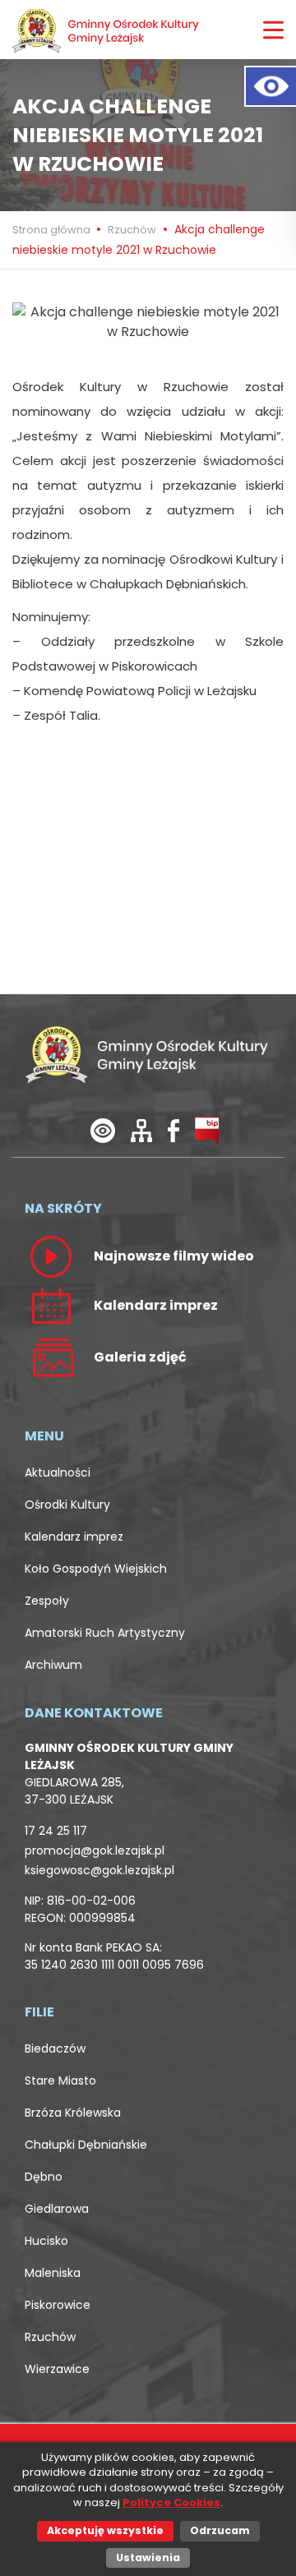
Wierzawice (57, 2369)
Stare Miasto (60, 2081)
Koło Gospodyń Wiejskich (96, 1569)
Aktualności (58, 1472)
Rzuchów (132, 230)
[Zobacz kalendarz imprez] (51, 1305)
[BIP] (207, 1129)
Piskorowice (58, 2305)
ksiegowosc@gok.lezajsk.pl (99, 1870)
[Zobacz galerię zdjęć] (51, 1357)
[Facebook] (173, 1129)
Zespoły (47, 1601)
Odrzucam (220, 2530)
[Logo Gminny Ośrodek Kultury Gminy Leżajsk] (107, 30)
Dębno (44, 2177)
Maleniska (53, 2273)
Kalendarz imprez (74, 1537)
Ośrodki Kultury (67, 1505)
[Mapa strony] (141, 1129)
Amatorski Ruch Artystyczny (105, 1633)
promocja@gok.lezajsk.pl (95, 1850)
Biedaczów (55, 2048)
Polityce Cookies (171, 2502)
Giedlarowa (57, 2209)
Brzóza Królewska (73, 2113)
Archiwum (53, 1665)
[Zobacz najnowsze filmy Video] (51, 1256)
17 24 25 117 (56, 1831)
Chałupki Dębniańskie (86, 2145)
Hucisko (46, 2241)
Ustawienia (148, 2558)
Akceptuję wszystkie (105, 2530)
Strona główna (53, 230)
